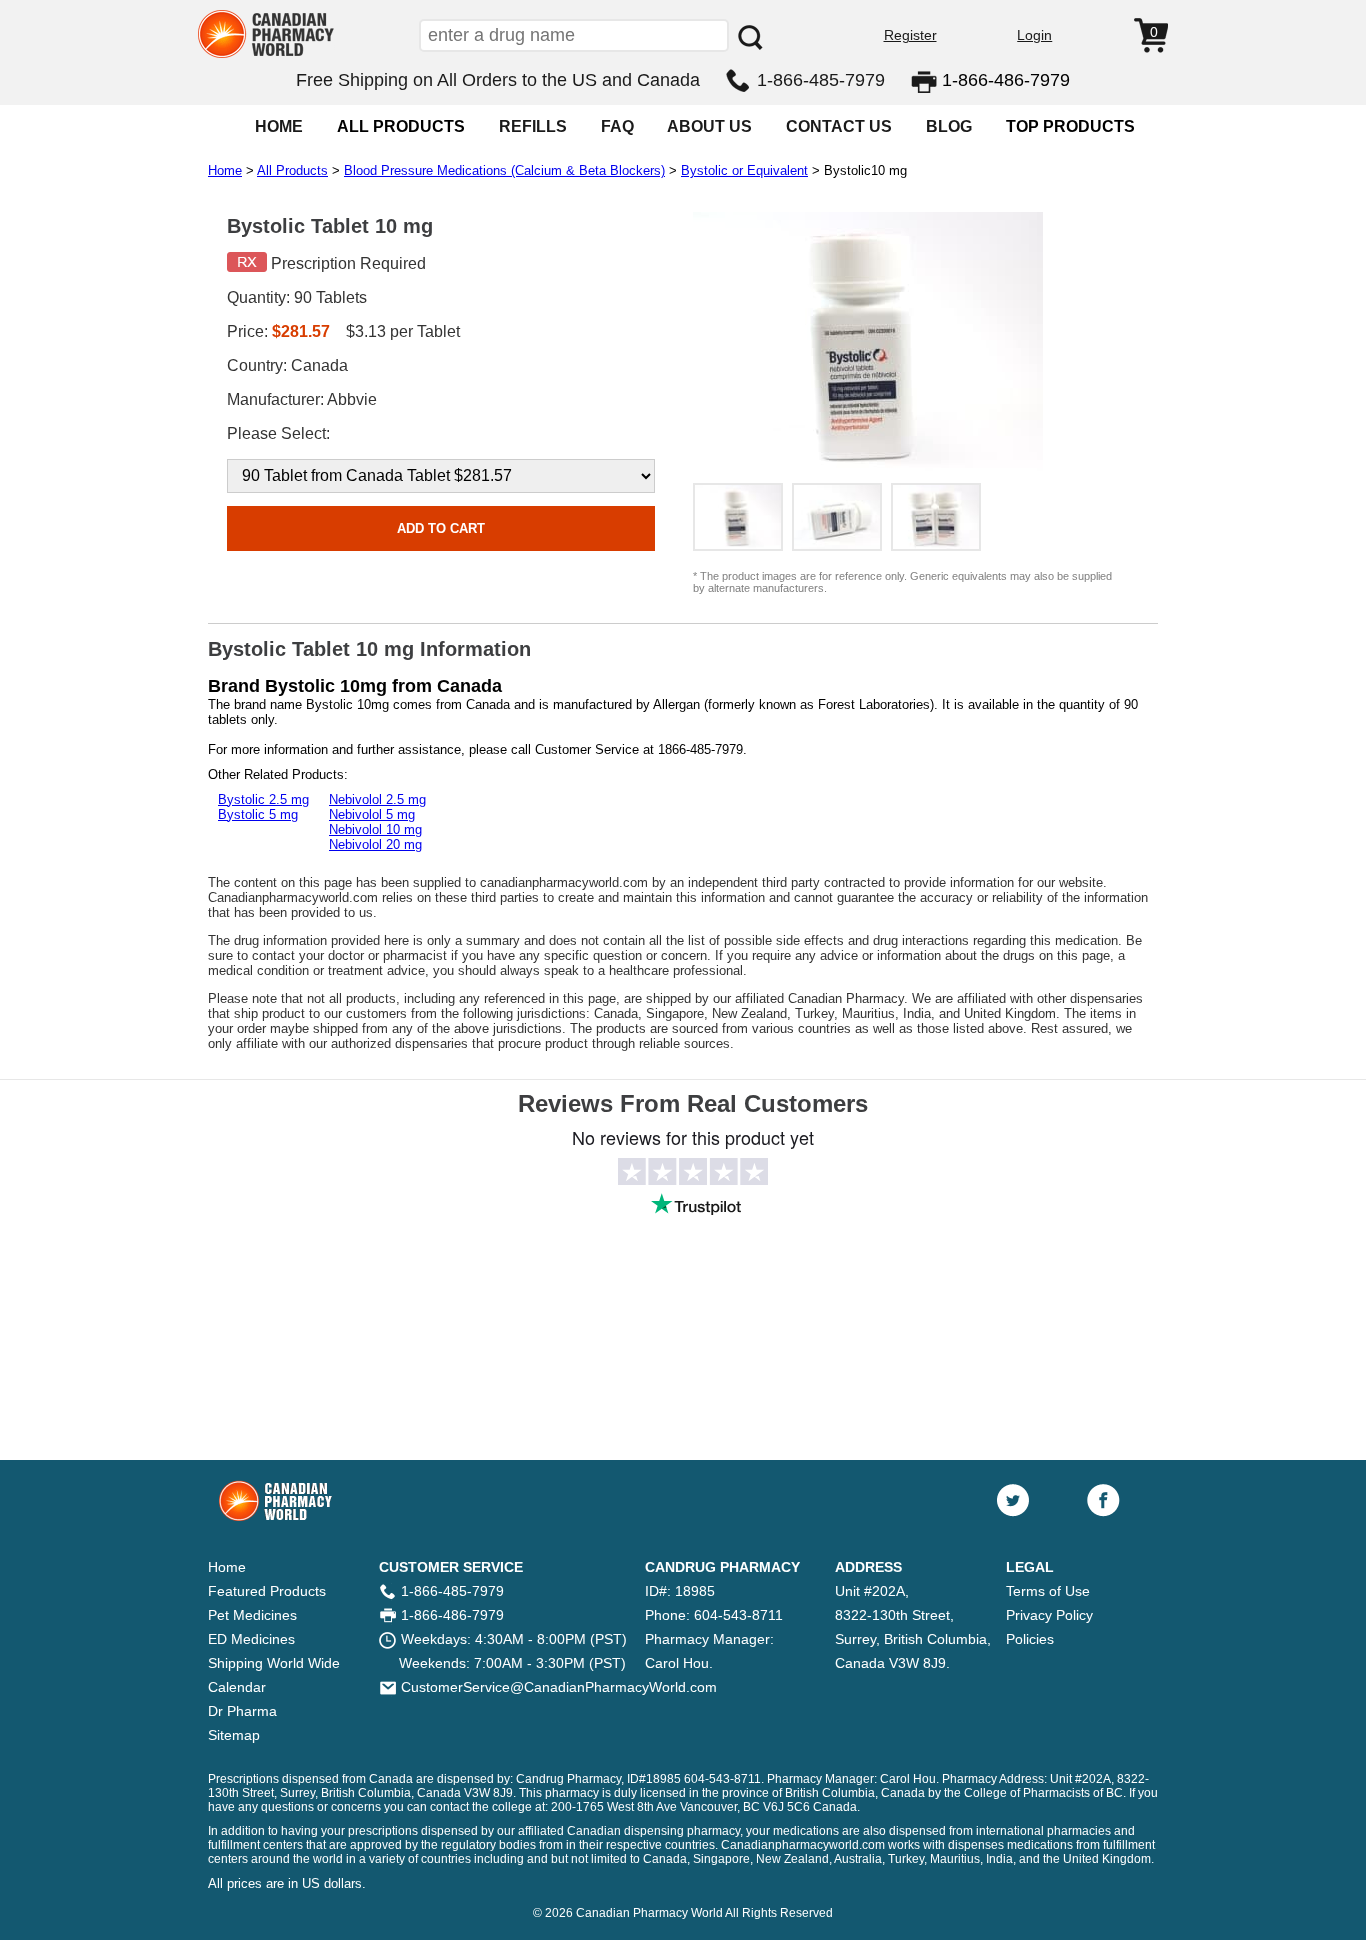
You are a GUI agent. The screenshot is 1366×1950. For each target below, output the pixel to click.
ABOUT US (709, 126)
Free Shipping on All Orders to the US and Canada (498, 80)
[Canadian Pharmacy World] (266, 55)
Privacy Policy (1049, 1615)
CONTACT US (839, 126)
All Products (292, 170)
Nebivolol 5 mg (372, 814)
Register (910, 35)
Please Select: (278, 433)
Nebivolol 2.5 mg (377, 799)
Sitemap (234, 1735)
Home (225, 170)
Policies (1030, 1639)
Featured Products (267, 1591)
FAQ (617, 126)
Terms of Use (1048, 1591)
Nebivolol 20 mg (375, 844)
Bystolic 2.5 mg (263, 799)
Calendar (237, 1687)
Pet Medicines (252, 1615)
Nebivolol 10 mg (375, 829)
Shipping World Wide (274, 1663)
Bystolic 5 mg (258, 814)
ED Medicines (251, 1639)
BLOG (949, 126)
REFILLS (533, 126)
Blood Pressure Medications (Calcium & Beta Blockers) (504, 170)
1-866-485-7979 (821, 80)
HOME (279, 126)
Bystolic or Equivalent (744, 170)
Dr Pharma (242, 1711)
